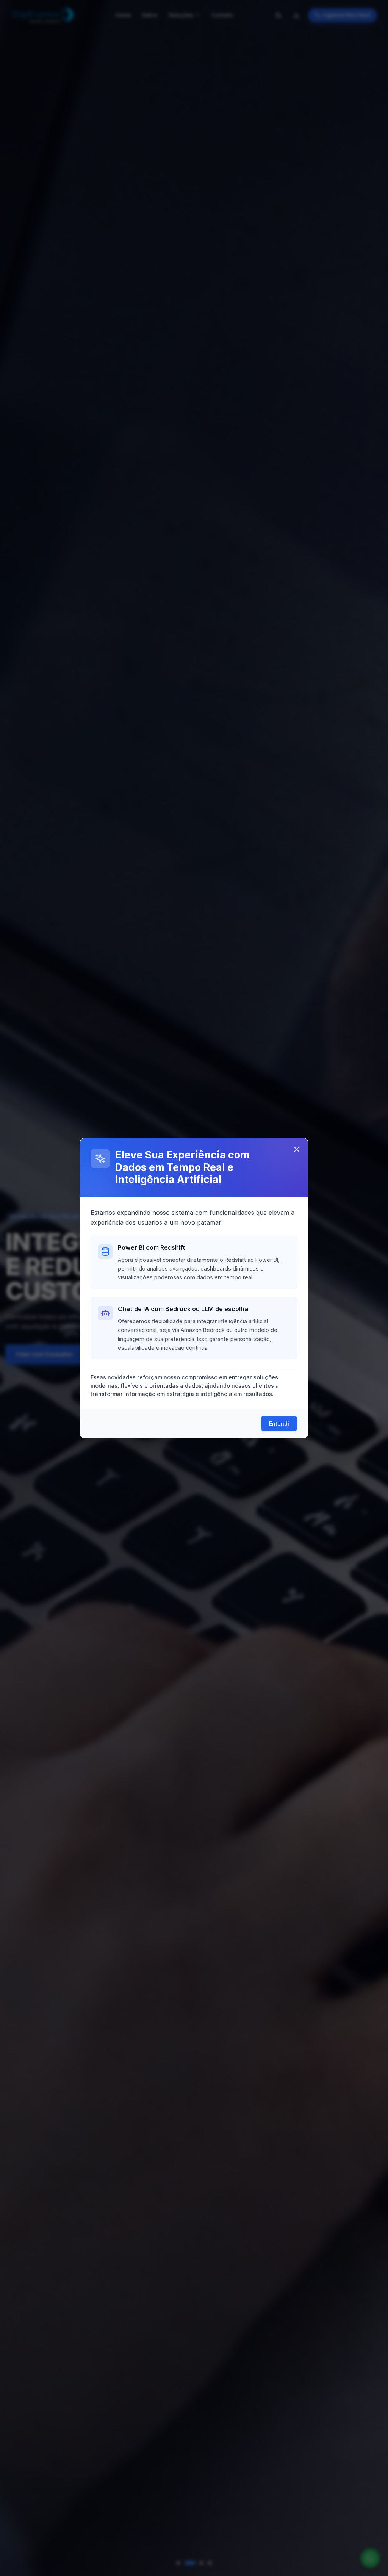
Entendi (279, 1423)
